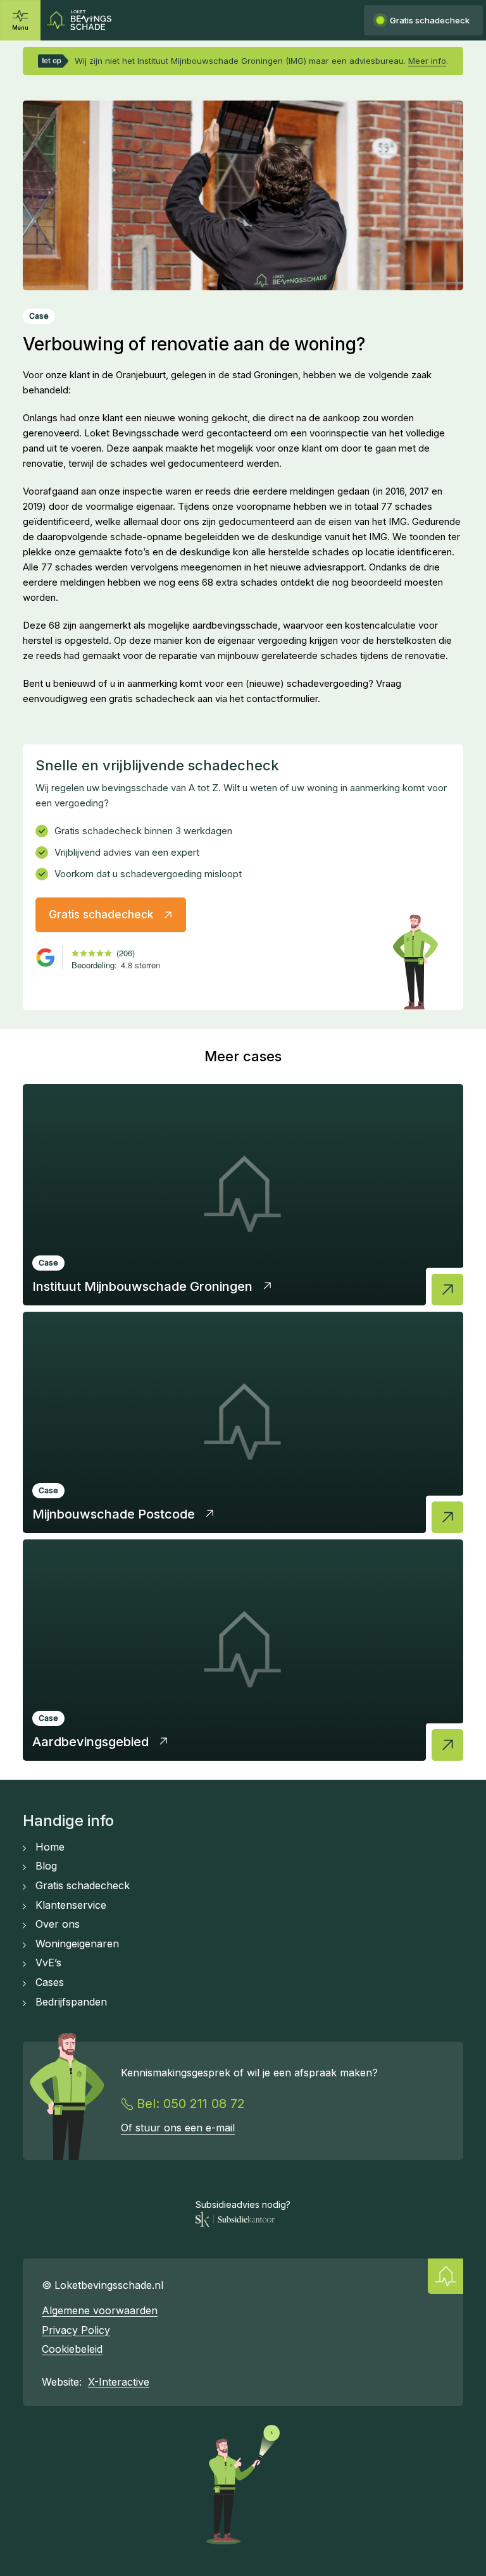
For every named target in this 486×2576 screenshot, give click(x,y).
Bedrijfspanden (71, 2002)
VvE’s (48, 1963)
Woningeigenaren (77, 1944)
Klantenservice (71, 1905)
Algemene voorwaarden (100, 2310)
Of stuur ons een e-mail (178, 2128)
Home (50, 1847)
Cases (50, 1982)
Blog (46, 1866)
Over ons (58, 1924)
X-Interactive (119, 2382)
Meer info (427, 61)
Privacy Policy (76, 2330)
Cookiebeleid (72, 2349)
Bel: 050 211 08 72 (191, 2104)
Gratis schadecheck (83, 1885)
